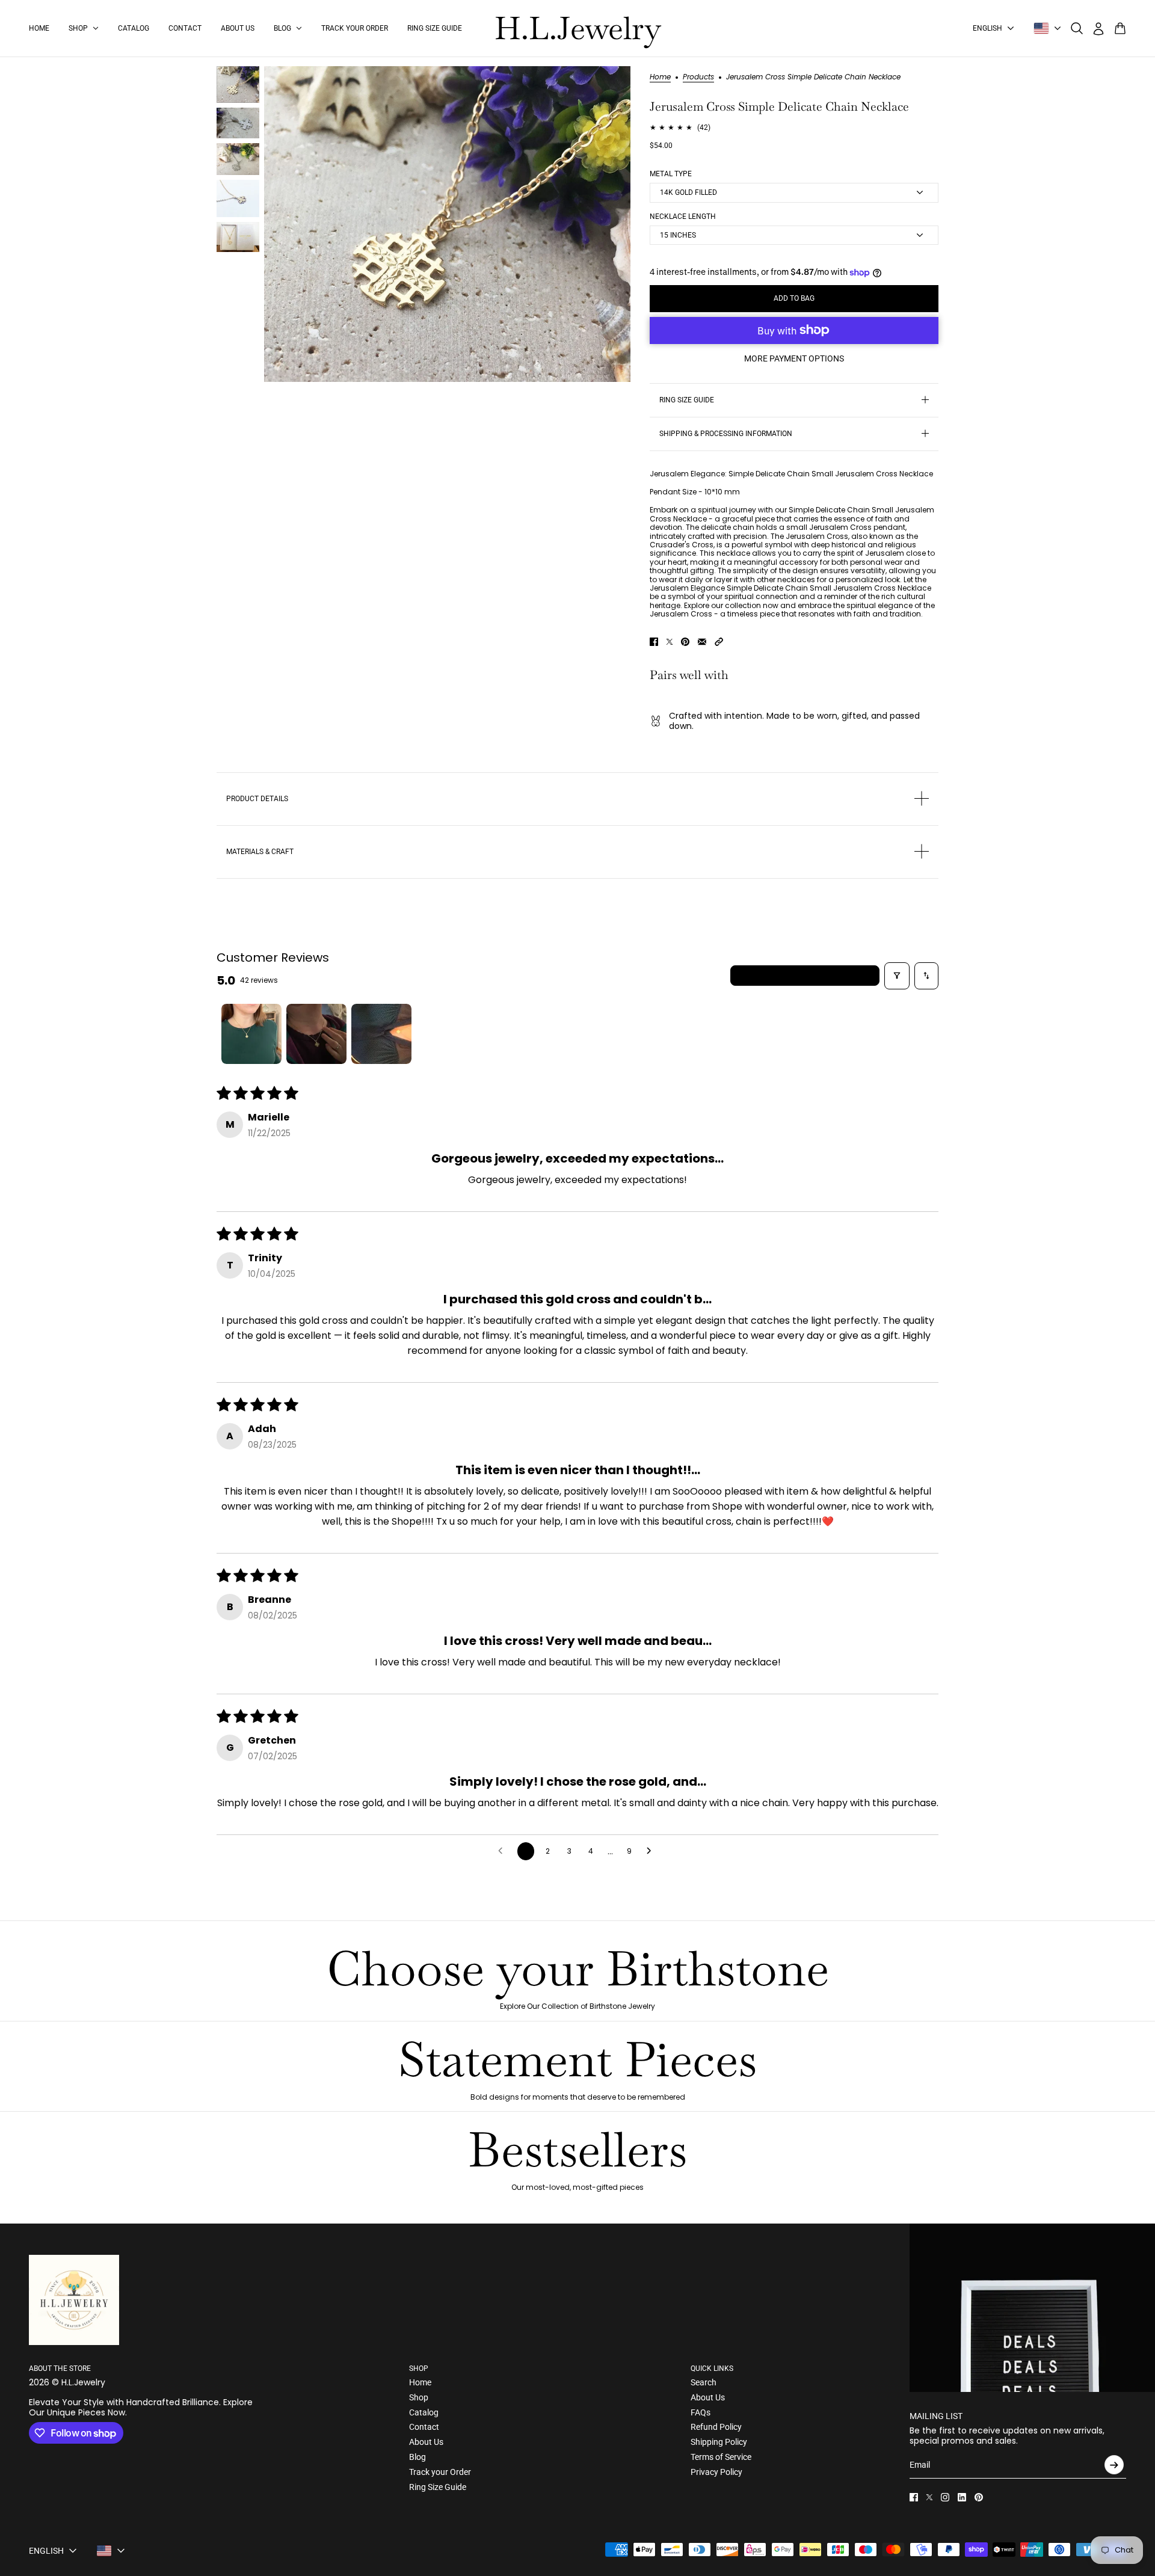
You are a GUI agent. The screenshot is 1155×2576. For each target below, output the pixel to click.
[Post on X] (670, 642)
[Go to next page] (652, 1851)
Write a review (805, 975)
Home (660, 78)
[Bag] (1120, 28)
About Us (426, 2442)
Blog (417, 2457)
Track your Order (440, 2472)
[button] (719, 642)
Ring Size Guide (438, 2487)
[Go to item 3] (381, 1034)
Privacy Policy (716, 2472)
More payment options (794, 358)
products (698, 78)
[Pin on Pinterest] (685, 642)
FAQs (701, 2412)
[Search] (1077, 28)
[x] (929, 2497)
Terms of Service (721, 2457)
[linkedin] (962, 2497)
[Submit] (1114, 2465)
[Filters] (897, 976)
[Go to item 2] (316, 1034)
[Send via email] (702, 642)
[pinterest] (979, 2497)
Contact (424, 2427)
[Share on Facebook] (654, 642)
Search (704, 2382)
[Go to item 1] (251, 1034)
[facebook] (914, 2497)
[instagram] (945, 2497)
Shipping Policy (719, 2442)
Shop (419, 2397)
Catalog (424, 2412)
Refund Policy (716, 2427)
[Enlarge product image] (447, 224)
